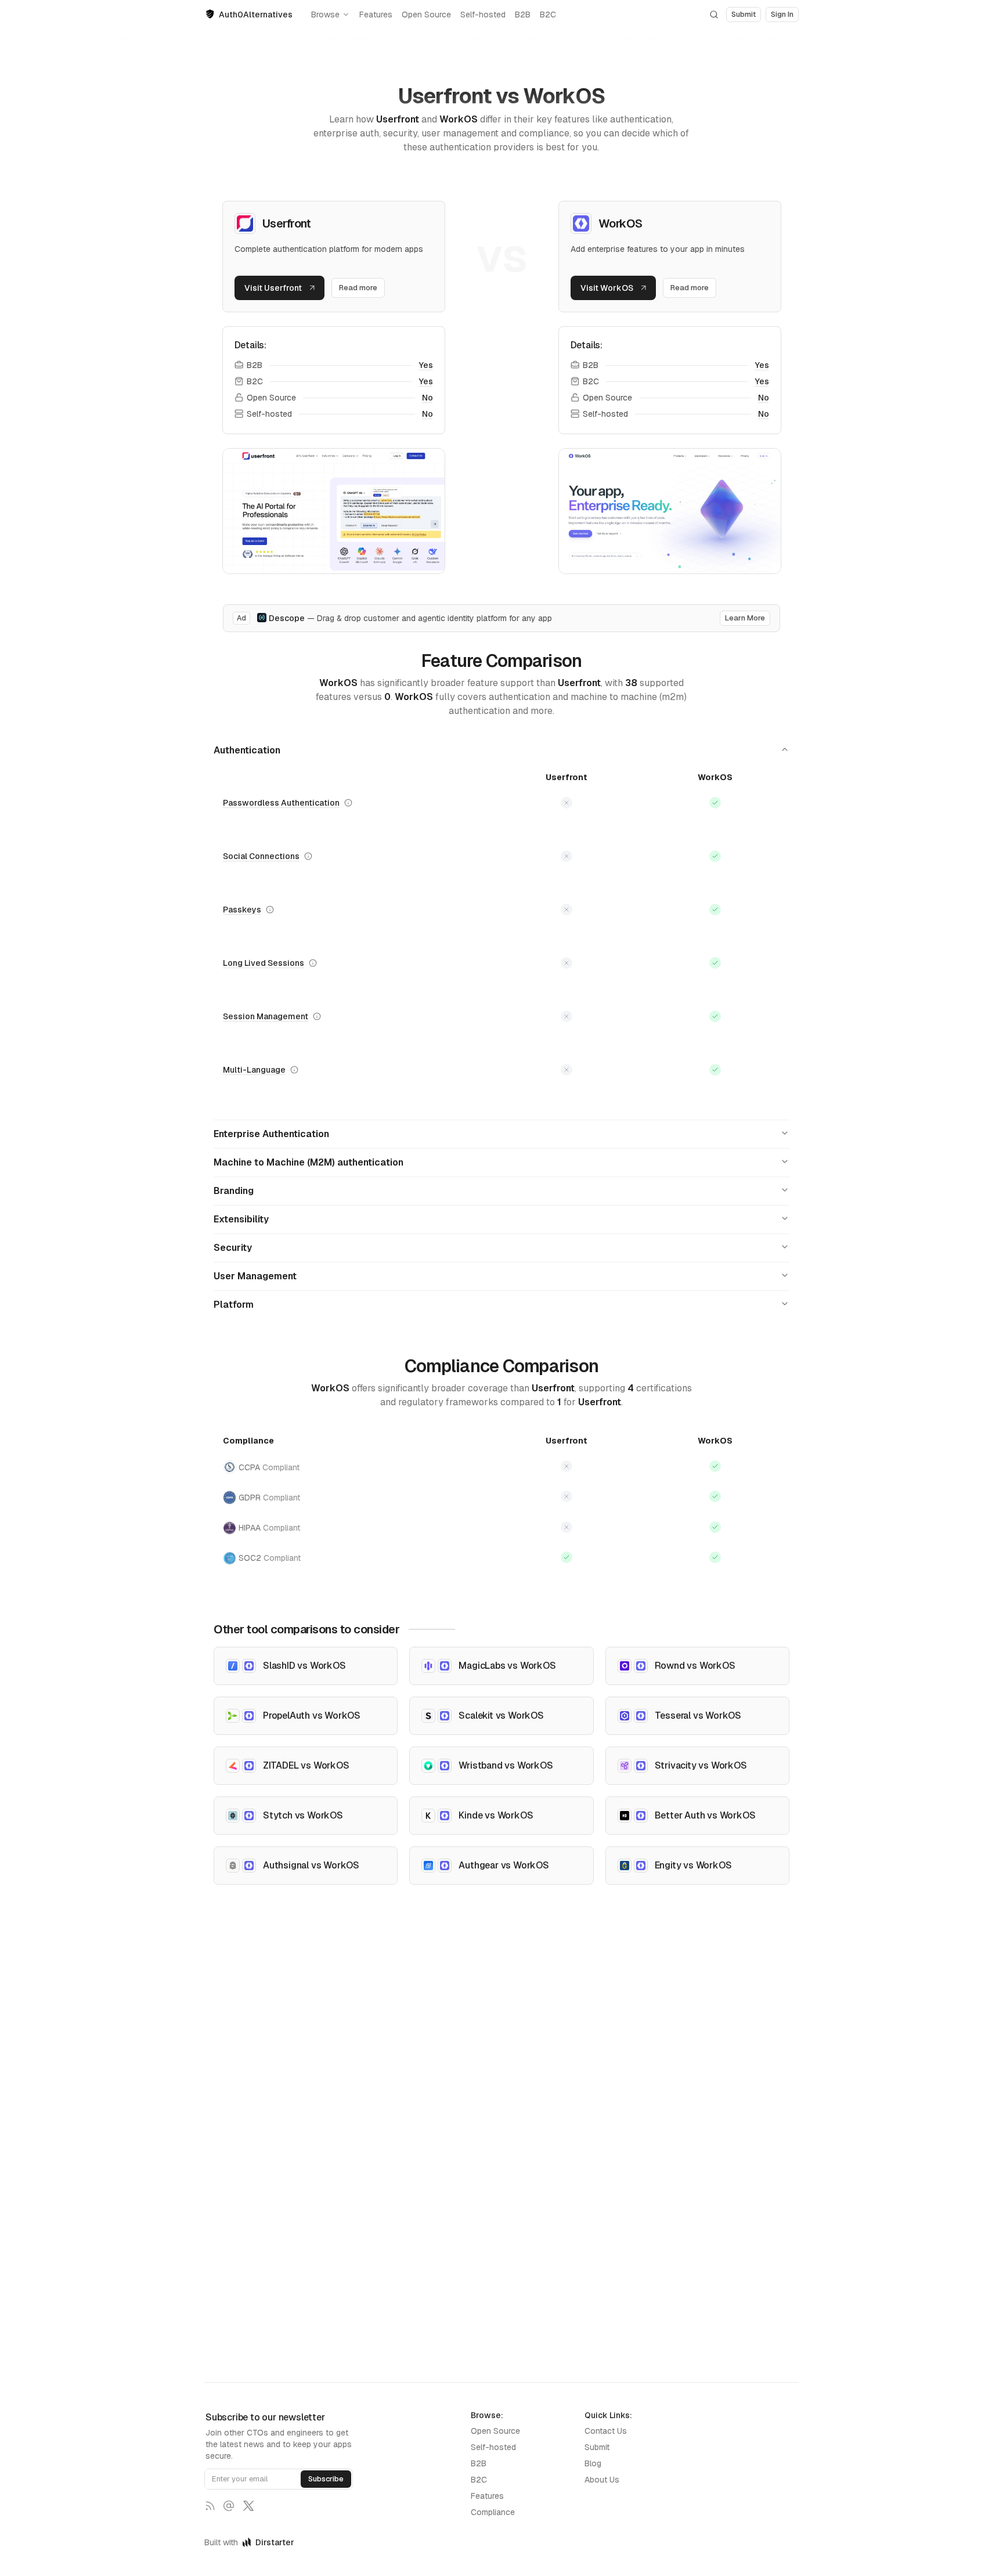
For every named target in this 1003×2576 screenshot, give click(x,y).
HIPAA (269, 1528)
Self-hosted (483, 15)
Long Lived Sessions (264, 963)
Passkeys (242, 910)
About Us (602, 2480)
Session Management (266, 1016)
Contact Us (606, 2431)
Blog (593, 2463)
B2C (548, 15)
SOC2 (270, 1558)
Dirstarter (275, 2542)
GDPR (269, 1498)
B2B (523, 15)
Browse (325, 15)
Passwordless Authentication (281, 803)
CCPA (269, 1467)
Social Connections (261, 856)
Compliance (493, 2512)
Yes (426, 365)
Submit (597, 2447)
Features (376, 15)
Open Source (426, 15)
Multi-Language (254, 1070)
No (427, 398)
